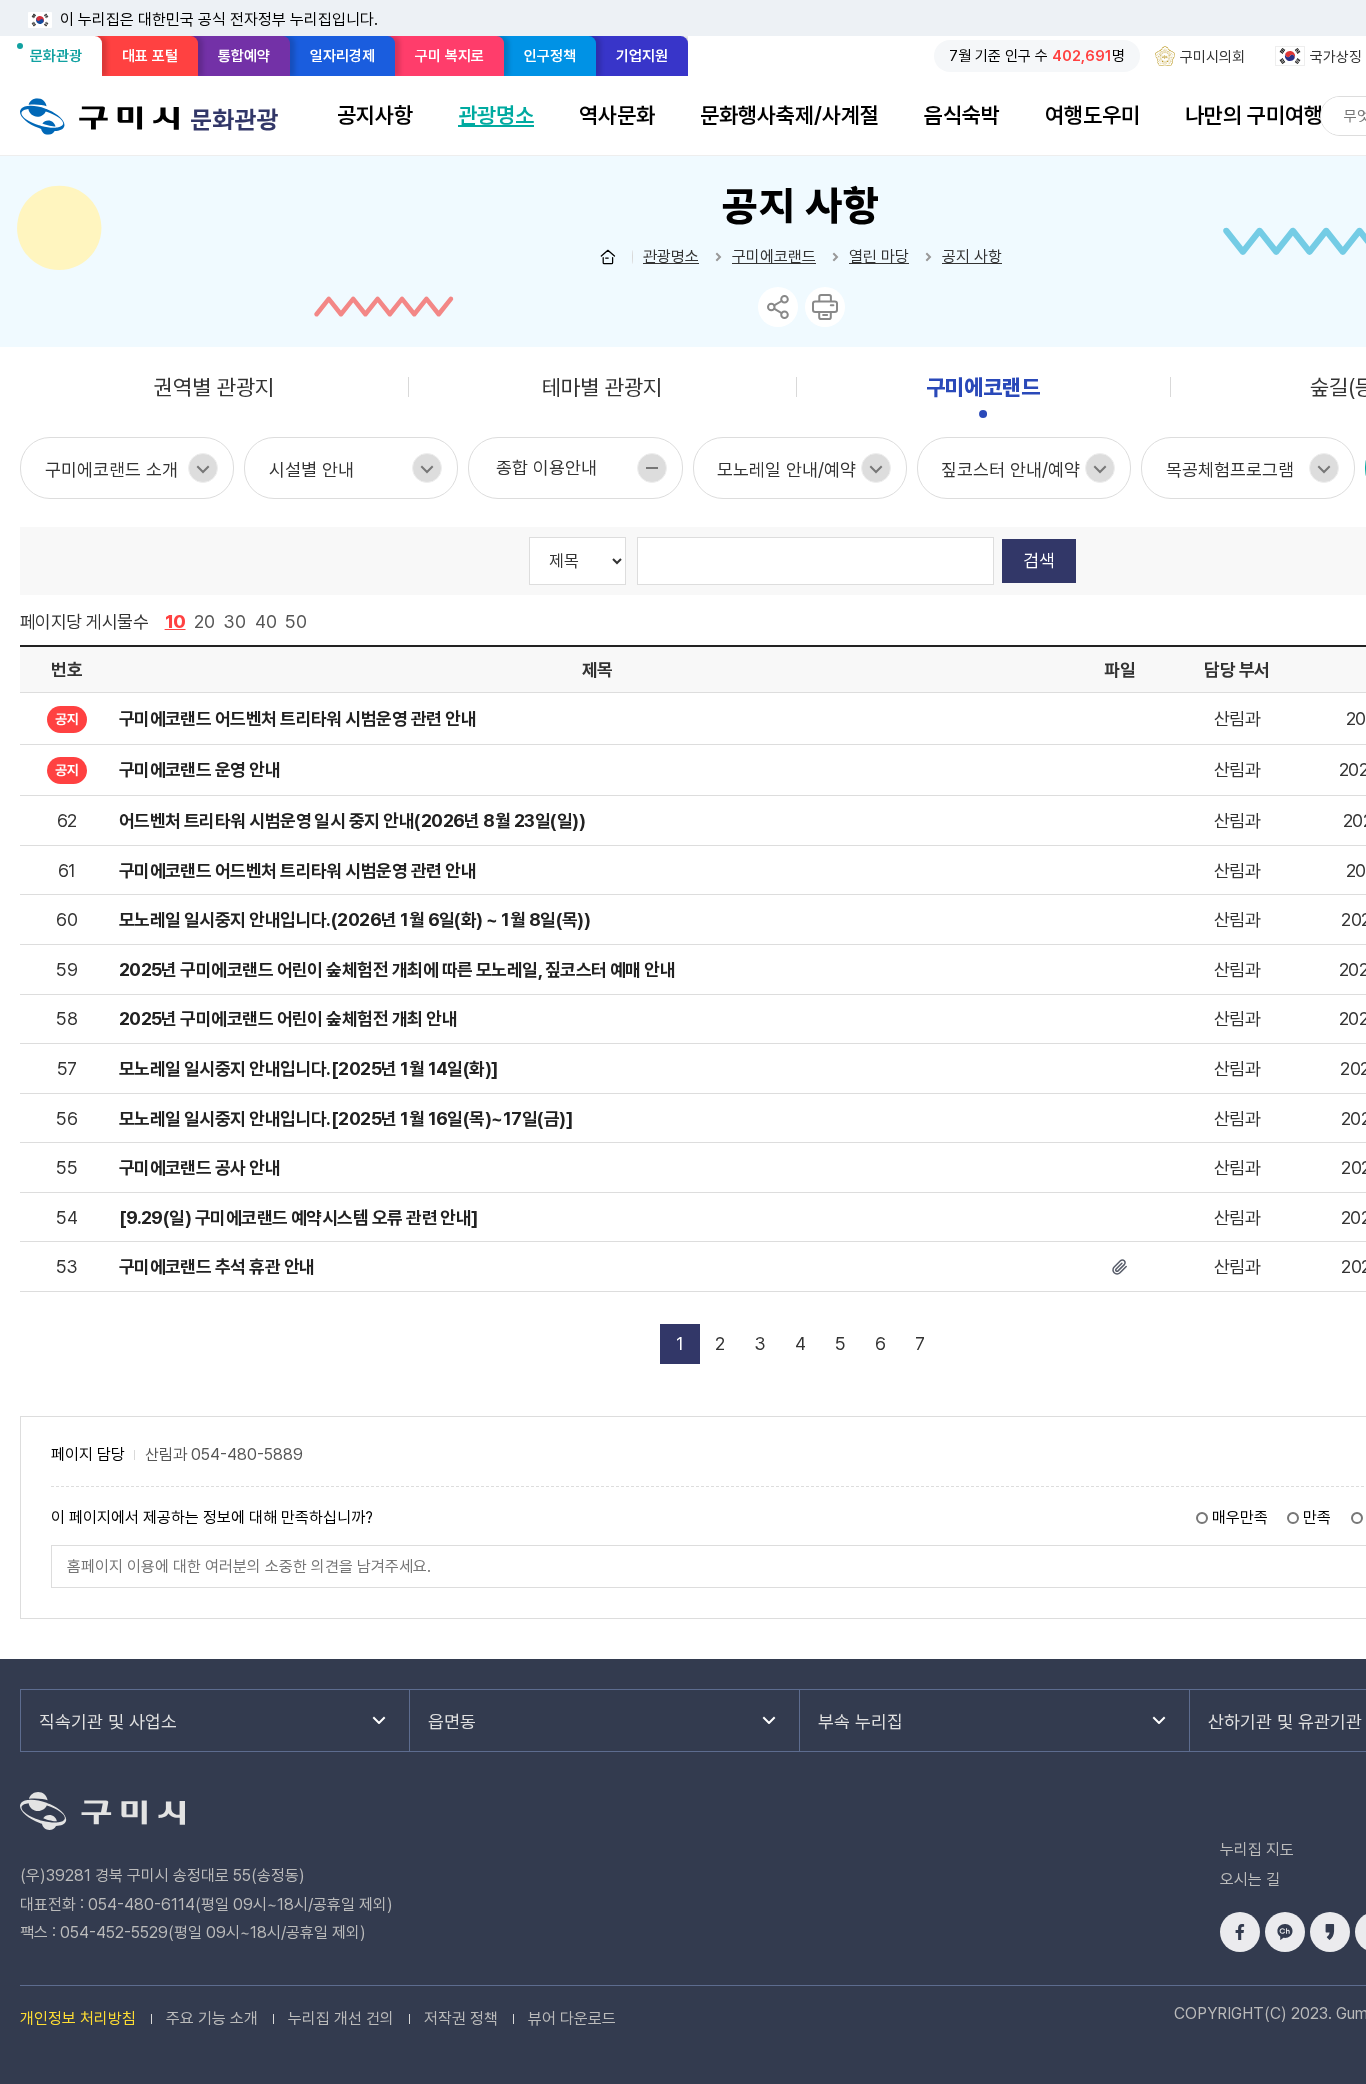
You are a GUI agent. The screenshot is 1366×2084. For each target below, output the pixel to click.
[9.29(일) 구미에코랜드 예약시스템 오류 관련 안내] (298, 1217)
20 (204, 621)
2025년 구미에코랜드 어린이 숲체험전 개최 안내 (288, 1018)
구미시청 (100, 116)
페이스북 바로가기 (1240, 1932)
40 (266, 621)
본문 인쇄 (825, 307)
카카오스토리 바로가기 (1330, 1932)
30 (234, 621)
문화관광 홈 (608, 257)
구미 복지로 (449, 56)
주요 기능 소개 (212, 2018)
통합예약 (244, 56)
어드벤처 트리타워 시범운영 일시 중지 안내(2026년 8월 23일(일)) (352, 820)
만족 (1317, 1517)
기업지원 (642, 56)
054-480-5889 (247, 1455)
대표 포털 (150, 56)
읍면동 (452, 1721)
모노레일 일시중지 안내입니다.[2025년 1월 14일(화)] (308, 1068)
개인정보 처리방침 (78, 2018)
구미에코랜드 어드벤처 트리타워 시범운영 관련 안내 (297, 870)
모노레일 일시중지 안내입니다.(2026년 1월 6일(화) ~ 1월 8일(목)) (355, 919)
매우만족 (1240, 1517)
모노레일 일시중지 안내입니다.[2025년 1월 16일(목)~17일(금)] (345, 1118)
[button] (375, 114)
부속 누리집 (860, 1721)
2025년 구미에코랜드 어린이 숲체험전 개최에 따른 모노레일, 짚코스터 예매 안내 (397, 969)
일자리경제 (342, 56)
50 (296, 621)
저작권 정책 (461, 2018)
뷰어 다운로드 (572, 2018)
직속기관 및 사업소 (108, 1721)
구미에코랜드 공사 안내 (200, 1167)
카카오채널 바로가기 (1285, 1932)
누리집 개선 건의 (341, 2018)
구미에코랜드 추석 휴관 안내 (217, 1266)
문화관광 (62, 61)
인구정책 (550, 56)
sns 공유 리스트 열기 (778, 307)
